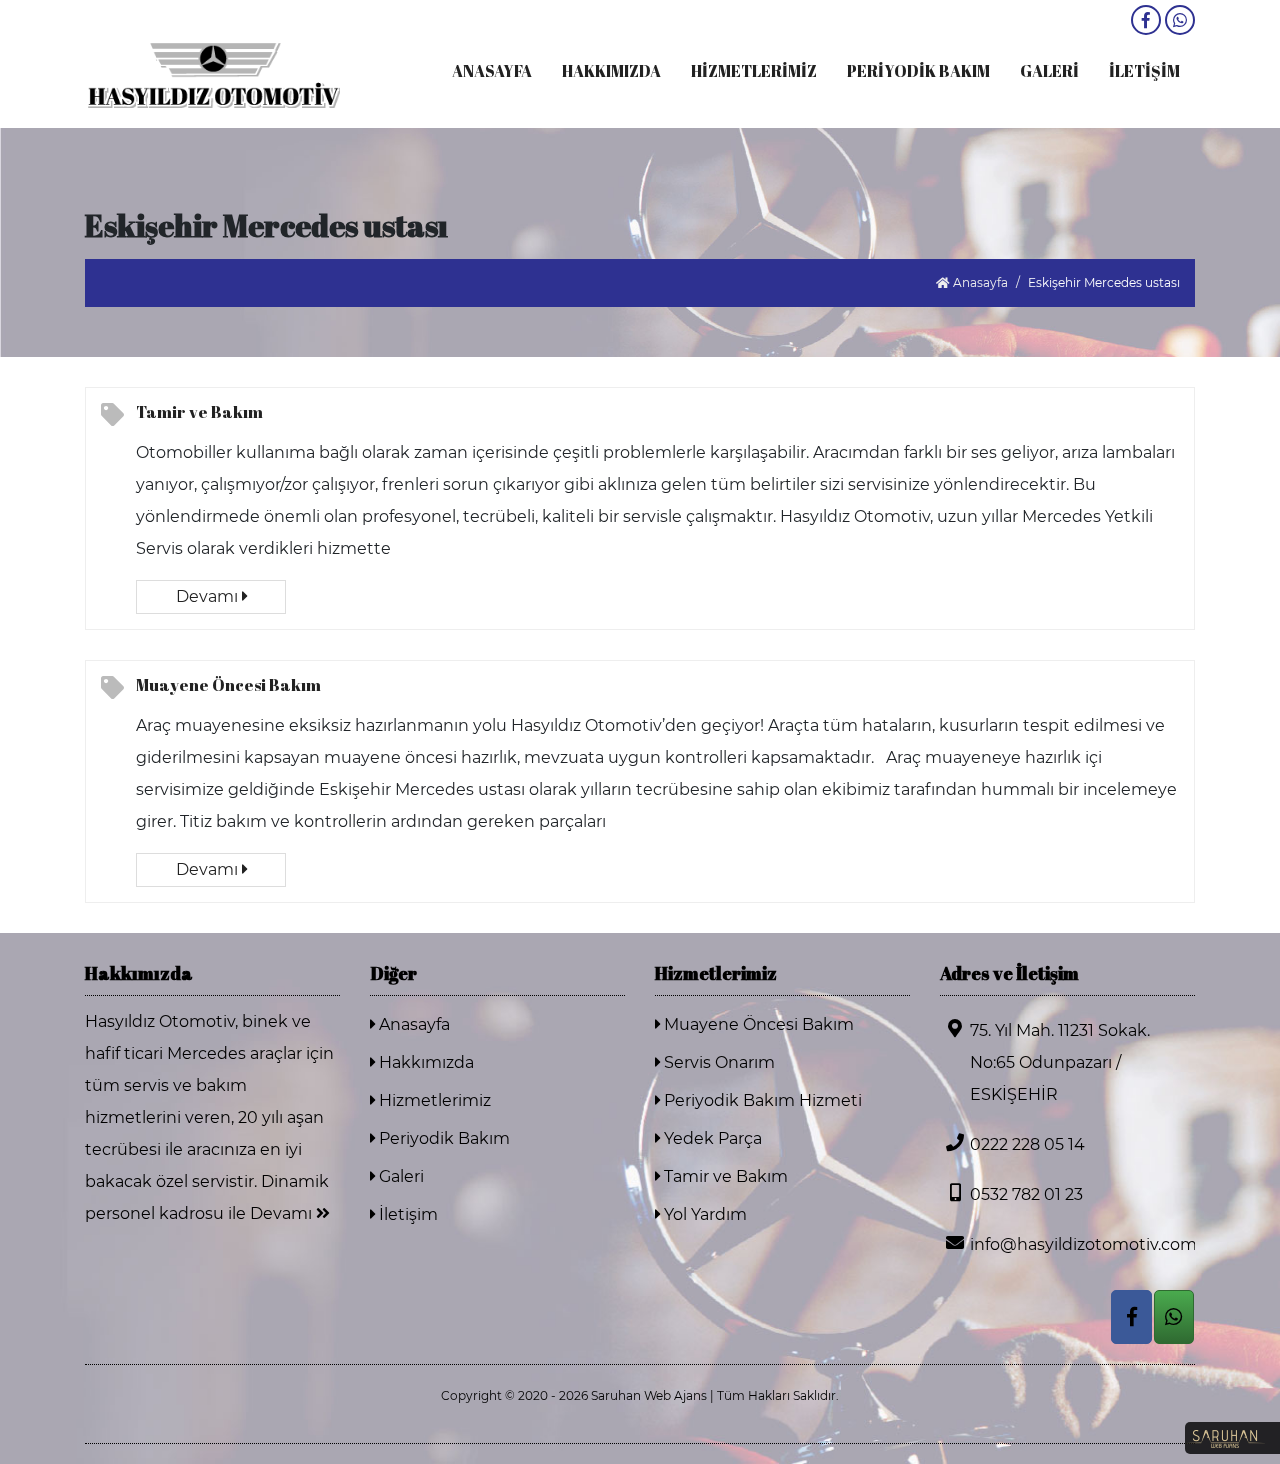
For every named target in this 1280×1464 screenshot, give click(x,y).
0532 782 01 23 (1026, 1194)
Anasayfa (979, 282)
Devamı (209, 596)
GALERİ (1049, 71)
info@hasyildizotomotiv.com (1082, 1244)
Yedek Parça (711, 1138)
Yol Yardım (703, 1214)
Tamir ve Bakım (199, 412)
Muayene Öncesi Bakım (228, 685)
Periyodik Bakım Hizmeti (761, 1100)
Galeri (399, 1176)
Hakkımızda (424, 1062)
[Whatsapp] (1180, 20)
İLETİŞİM (1144, 71)
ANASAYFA (492, 71)
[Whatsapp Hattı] (1174, 1317)
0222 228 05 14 (1027, 1144)
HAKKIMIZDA (611, 71)
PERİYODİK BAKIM (918, 71)
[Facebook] (1146, 20)
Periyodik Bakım (442, 1138)
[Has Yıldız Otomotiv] (212, 74)
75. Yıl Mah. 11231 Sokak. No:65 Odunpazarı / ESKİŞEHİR (1060, 1062)
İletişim (406, 1214)
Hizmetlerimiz (433, 1100)
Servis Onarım (717, 1062)
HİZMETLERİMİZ (754, 71)
